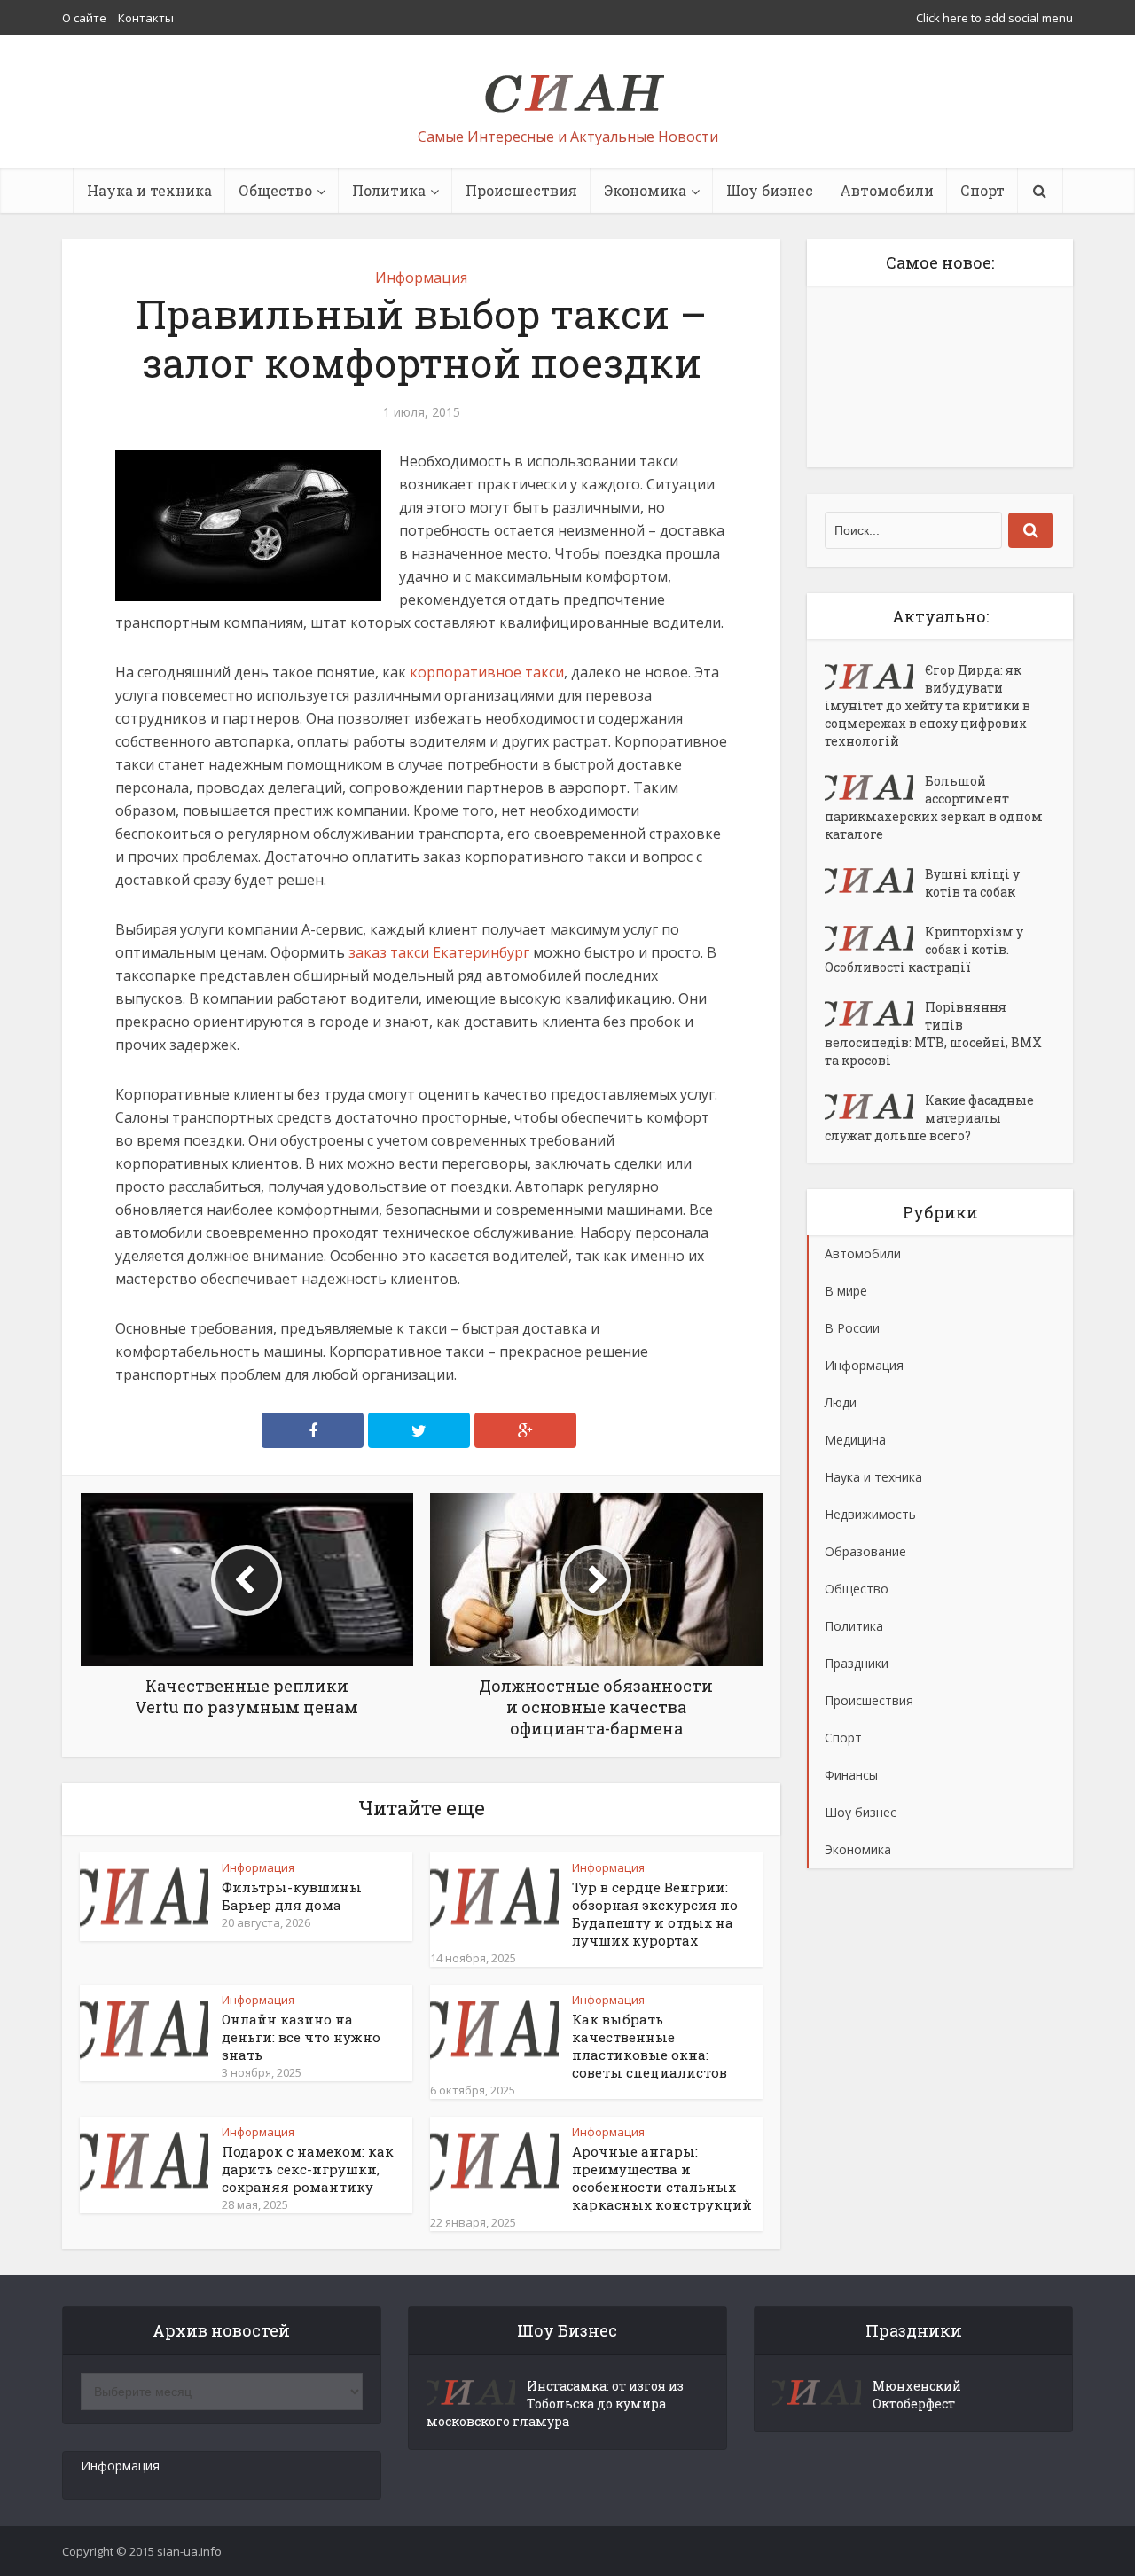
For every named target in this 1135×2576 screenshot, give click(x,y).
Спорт (982, 190)
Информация (421, 278)
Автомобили (887, 190)
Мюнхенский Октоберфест (917, 2395)
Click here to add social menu (994, 18)
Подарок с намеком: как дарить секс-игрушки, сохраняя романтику (308, 2169)
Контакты (146, 18)
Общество (275, 190)
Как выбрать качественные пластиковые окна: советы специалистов (650, 2046)
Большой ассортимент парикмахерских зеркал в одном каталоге (934, 807)
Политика (389, 190)
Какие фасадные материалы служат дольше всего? (929, 1118)
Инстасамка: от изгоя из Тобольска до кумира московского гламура (555, 2404)
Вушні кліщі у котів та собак (972, 883)
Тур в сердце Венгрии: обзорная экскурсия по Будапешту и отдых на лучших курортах (655, 1914)
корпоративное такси (487, 672)
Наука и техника (149, 190)
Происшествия (521, 190)
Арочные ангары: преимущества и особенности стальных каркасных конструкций (662, 2178)
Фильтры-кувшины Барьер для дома (292, 1896)
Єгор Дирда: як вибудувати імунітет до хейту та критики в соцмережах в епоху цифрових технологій (928, 705)
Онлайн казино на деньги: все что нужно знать (301, 2037)
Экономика (645, 190)
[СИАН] (568, 85)
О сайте (84, 18)
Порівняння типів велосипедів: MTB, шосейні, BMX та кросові (933, 1034)
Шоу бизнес (770, 190)
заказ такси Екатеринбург (439, 952)
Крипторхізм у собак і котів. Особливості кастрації (924, 949)
